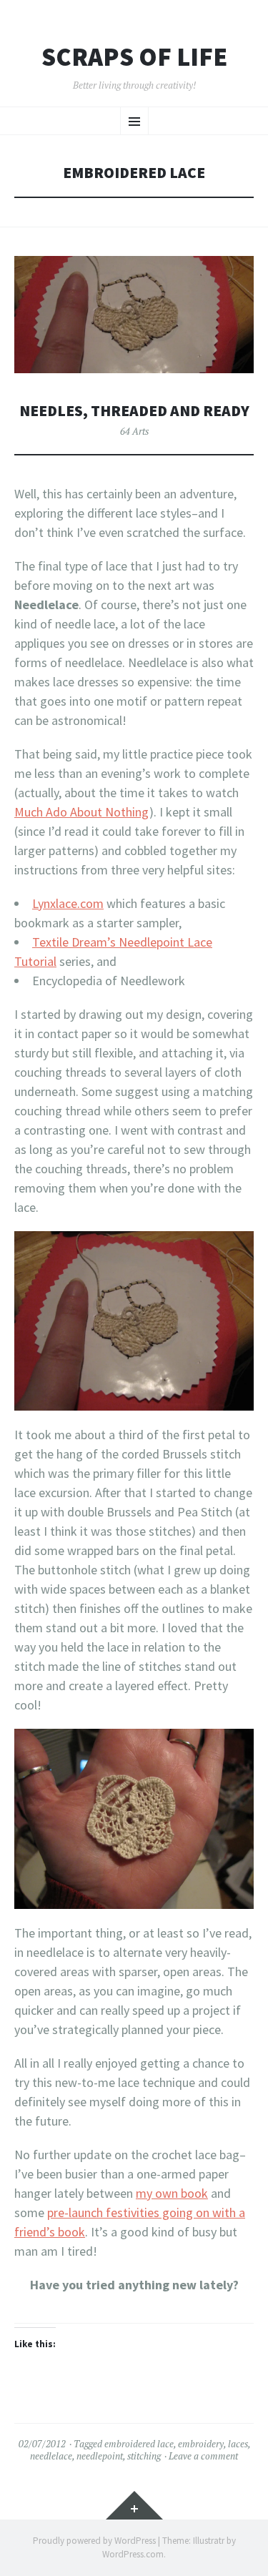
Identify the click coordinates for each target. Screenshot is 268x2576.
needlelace (51, 2456)
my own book (172, 2193)
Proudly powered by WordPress (94, 2541)
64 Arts (134, 431)
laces (238, 2444)
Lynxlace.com (68, 903)
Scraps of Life (134, 57)
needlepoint (100, 2456)
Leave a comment (203, 2456)
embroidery (201, 2444)
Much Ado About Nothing (81, 812)
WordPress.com (133, 2554)
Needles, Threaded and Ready (134, 411)
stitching (144, 2456)
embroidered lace (139, 2444)
